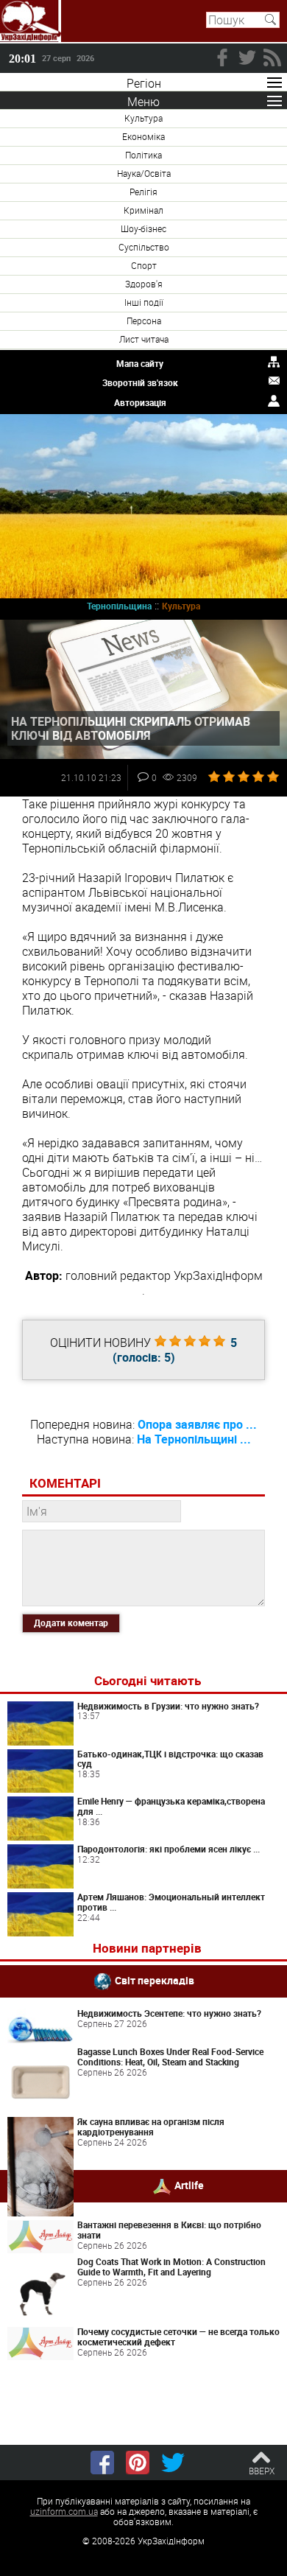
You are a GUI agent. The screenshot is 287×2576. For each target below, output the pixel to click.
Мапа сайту (140, 363)
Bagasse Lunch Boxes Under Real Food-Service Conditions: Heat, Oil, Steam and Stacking (170, 2057)
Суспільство (144, 247)
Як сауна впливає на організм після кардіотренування (151, 2127)
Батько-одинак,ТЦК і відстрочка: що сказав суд (170, 1759)
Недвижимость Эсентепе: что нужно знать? (169, 2013)
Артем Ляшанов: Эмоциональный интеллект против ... (171, 1902)
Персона (144, 321)
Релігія (143, 192)
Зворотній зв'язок (140, 382)
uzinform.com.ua (64, 2511)
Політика (143, 155)
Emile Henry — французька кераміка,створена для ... (171, 1806)
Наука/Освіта (144, 173)
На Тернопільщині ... (194, 1439)
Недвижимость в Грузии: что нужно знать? (168, 1706)
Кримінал (143, 210)
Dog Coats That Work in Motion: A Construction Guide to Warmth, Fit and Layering (171, 2267)
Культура (143, 118)
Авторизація (140, 402)
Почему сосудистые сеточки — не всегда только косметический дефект (178, 2337)
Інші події (144, 302)
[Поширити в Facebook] (102, 2463)
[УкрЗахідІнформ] (31, 21)
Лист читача (144, 339)
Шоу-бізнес (143, 228)
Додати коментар (71, 1623)
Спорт (144, 265)
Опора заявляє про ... (197, 1424)
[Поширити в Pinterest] (138, 2463)
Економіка (143, 136)
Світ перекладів (155, 1980)
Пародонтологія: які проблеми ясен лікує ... (169, 1849)
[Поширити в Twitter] (173, 2463)
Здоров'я (144, 284)
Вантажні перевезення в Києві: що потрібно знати (169, 2230)
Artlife (189, 2184)
